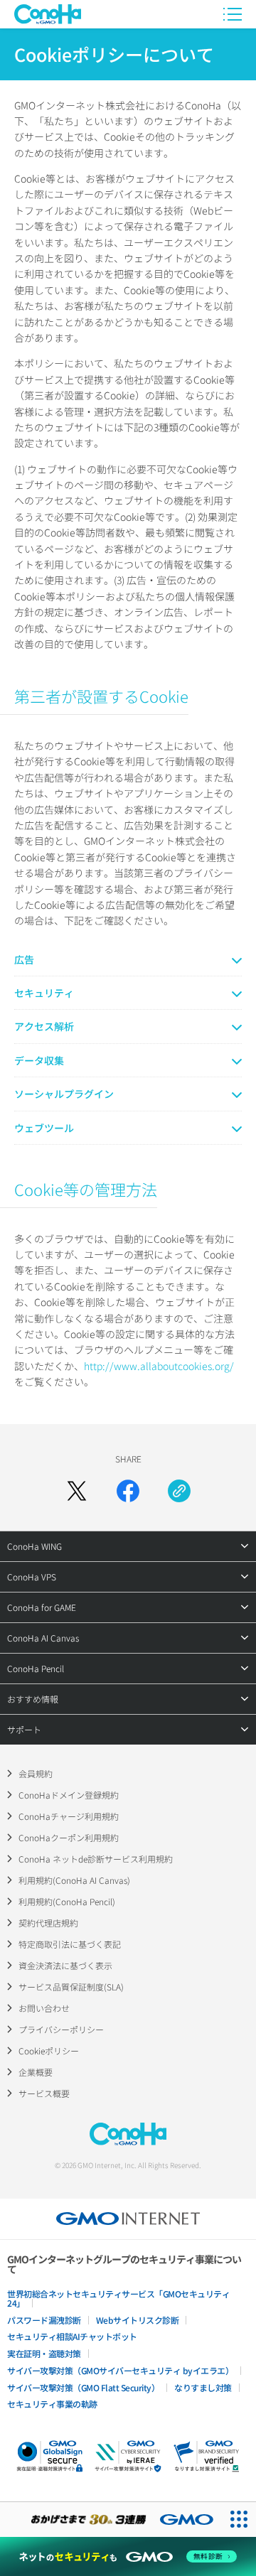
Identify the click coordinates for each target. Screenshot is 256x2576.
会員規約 (36, 1773)
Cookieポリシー (49, 2050)
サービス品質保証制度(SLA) (71, 1987)
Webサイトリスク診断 (138, 2320)
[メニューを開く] (233, 14)
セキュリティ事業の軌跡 (52, 2404)
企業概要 (36, 2072)
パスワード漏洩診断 (44, 2320)
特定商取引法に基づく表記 (70, 1944)
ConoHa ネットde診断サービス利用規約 (96, 1859)
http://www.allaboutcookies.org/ (159, 1366)
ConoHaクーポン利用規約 (69, 1837)
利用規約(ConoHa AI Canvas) (74, 1880)
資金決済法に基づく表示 (65, 1965)
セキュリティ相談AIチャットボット (72, 2336)
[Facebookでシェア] (128, 1491)
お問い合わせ (44, 2008)
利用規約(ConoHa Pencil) (67, 1901)
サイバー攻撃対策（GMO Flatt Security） (83, 2387)
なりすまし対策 (203, 2387)
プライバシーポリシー (61, 2029)
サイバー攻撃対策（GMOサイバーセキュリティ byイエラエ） (120, 2370)
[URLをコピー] (179, 1491)
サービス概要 (44, 2093)
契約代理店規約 (48, 1923)
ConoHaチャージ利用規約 (69, 1816)
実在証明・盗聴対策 (44, 2353)
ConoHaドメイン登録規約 (69, 1795)
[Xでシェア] (77, 1491)
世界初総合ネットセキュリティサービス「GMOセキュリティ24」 (118, 2298)
